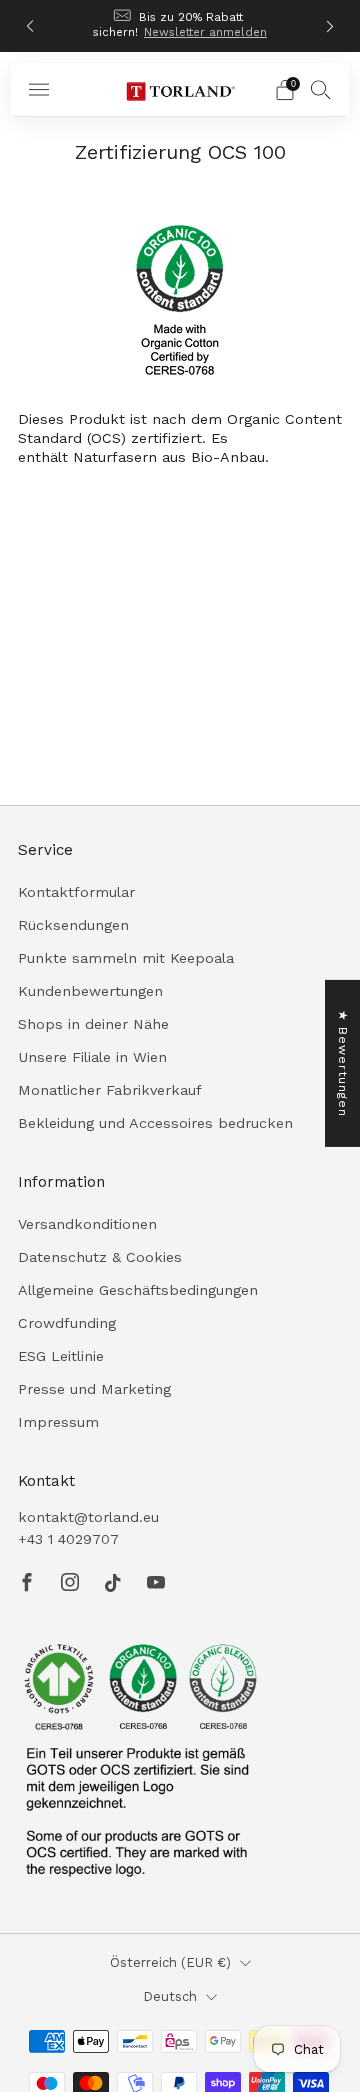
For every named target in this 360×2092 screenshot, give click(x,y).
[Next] (330, 26)
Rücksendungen (73, 925)
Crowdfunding (67, 1323)
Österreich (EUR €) (170, 1962)
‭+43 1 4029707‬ (68, 1539)
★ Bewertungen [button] (343, 1063)
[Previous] (30, 26)
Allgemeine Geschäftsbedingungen (138, 1290)
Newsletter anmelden (205, 32)
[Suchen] (321, 89)
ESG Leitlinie (61, 1356)
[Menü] (39, 90)
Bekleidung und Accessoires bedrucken (155, 1123)
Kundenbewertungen (90, 991)
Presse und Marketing (94, 1389)
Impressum (58, 1422)
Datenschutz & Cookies (100, 1257)
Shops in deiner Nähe (93, 1024)
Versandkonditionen (87, 1224)
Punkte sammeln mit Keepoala (126, 958)
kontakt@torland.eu (88, 1517)
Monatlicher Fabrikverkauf (110, 1090)
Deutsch (170, 1996)
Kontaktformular (76, 892)
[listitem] (180, 26)
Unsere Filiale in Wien (92, 1057)
